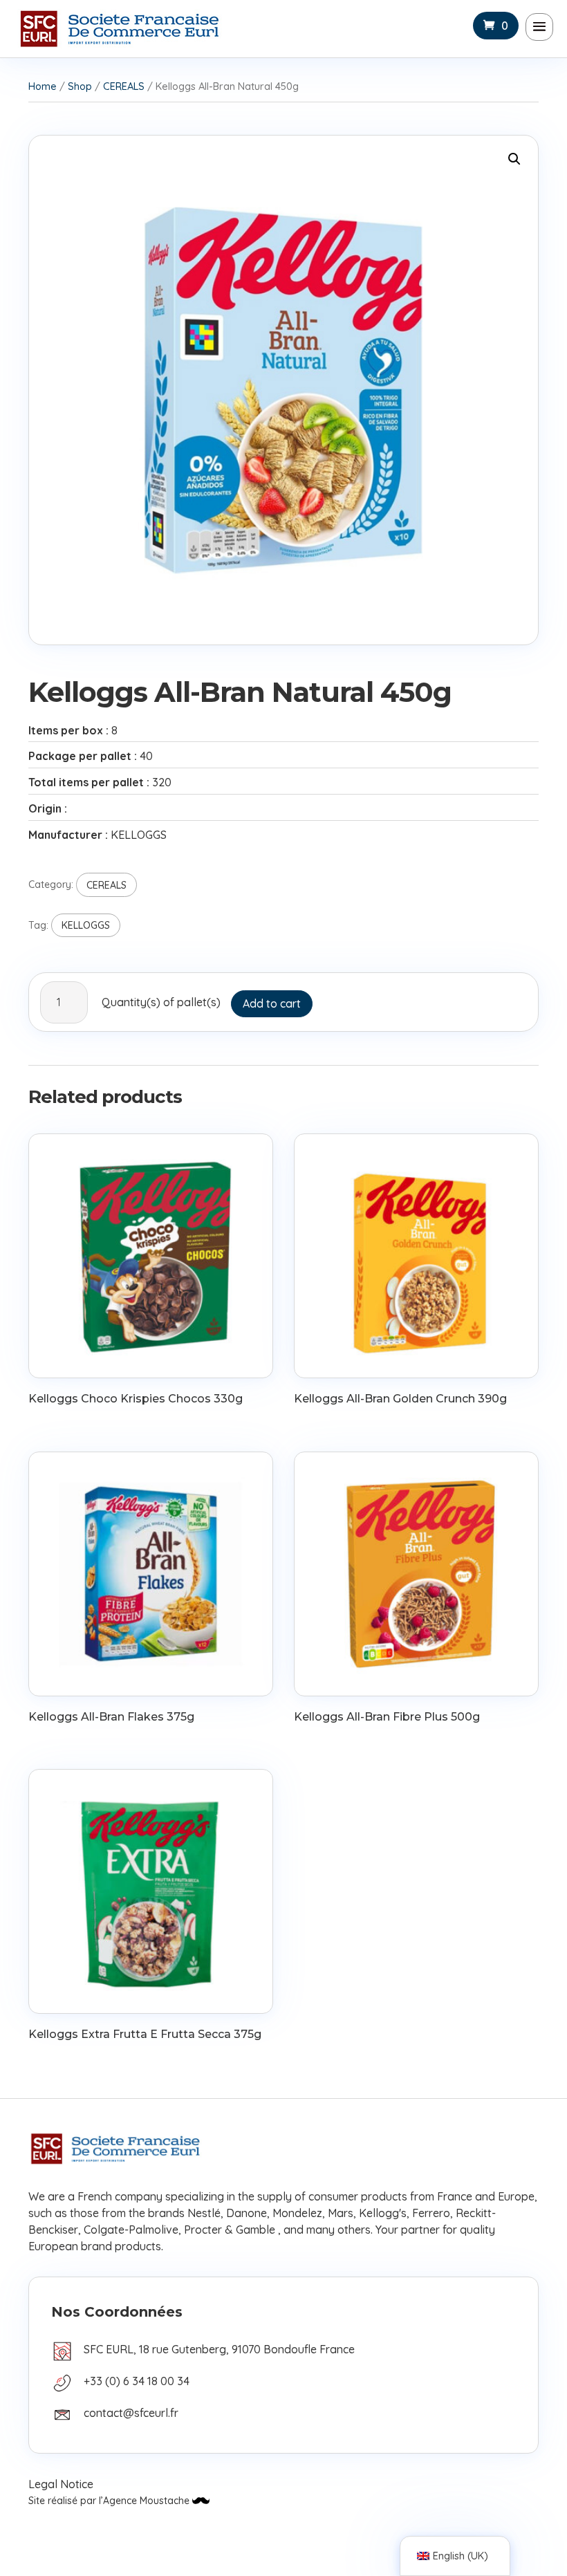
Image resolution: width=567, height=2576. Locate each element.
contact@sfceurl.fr (131, 2413)
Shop (80, 86)
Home (43, 86)
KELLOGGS (86, 925)
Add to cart (272, 1003)
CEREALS (124, 86)
